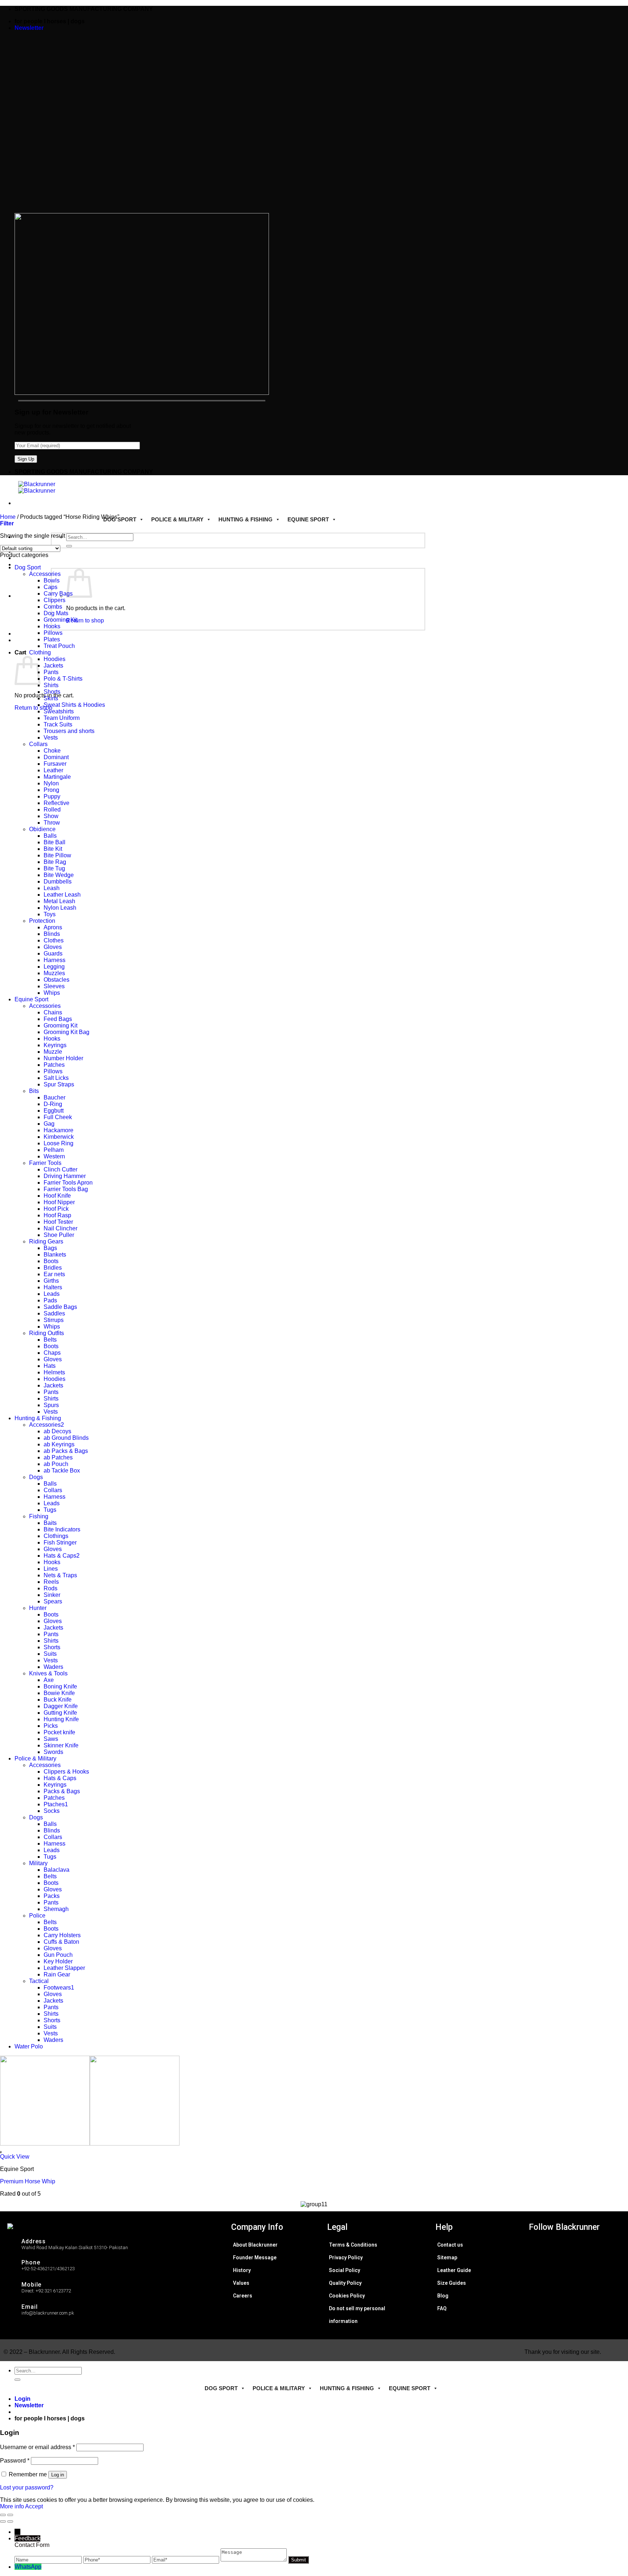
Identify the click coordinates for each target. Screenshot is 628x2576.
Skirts (51, 698)
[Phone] (118, 2559)
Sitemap (447, 2257)
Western (54, 1156)
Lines (51, 1569)
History (242, 2270)
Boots (51, 1261)
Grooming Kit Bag (67, 1032)
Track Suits (58, 724)
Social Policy (345, 2270)
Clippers (55, 600)
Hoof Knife (57, 1196)
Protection (42, 921)
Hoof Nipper (59, 1202)
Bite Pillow (57, 855)
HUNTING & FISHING (245, 519)
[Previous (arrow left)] (3, 2521)
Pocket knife (59, 1732)
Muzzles (54, 973)
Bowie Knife (59, 1693)
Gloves (53, 947)
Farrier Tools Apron (68, 1183)
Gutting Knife (60, 1713)
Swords (53, 1752)
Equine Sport (31, 999)
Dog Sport (28, 567)
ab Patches (58, 1457)
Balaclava (57, 1870)
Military (38, 1863)
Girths (51, 1281)
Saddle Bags (60, 1307)
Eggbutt (54, 1111)
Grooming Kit (61, 620)
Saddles (54, 1313)
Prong (51, 790)
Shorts (52, 692)
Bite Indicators (62, 1529)
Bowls (52, 580)
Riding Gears (46, 1241)
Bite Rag (55, 862)
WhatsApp (28, 2567)
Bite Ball (55, 842)
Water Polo (29, 2046)
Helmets (54, 1372)
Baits (50, 1523)
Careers (243, 2296)
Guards (53, 954)
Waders (53, 1667)
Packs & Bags (62, 1791)
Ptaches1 (56, 1804)
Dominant (56, 757)
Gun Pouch (58, 1955)
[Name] (49, 2559)
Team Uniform (62, 718)
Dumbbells (58, 882)
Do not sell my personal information (357, 2315)
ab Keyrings (59, 1444)
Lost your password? (27, 2487)
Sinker (52, 1595)
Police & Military (35, 1758)
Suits (50, 1654)
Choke (52, 751)
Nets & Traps (60, 1575)
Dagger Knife (61, 1706)
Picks (51, 1726)
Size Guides (452, 2283)
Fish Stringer (60, 1543)
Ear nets (54, 1274)
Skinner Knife (61, 1745)
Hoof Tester (58, 1222)
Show (51, 816)
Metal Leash (59, 901)
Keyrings (55, 1045)
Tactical (39, 1981)
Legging (54, 967)
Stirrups (54, 1320)
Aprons (53, 927)
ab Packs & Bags (66, 1451)
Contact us (450, 2245)
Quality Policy (345, 2283)
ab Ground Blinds (66, 1438)
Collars (38, 744)
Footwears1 (59, 1988)
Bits (34, 1091)
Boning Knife (60, 1686)
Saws (51, 1739)
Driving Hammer (65, 1176)
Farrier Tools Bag (66, 1189)
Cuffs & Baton (61, 1942)
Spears (53, 1601)
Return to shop (85, 620)
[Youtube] (582, 2287)
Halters (53, 1287)
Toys (50, 914)
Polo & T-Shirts (63, 679)
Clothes (54, 940)
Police (37, 1916)
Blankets (55, 1255)
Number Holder (63, 1058)
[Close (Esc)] (3, 2515)
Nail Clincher (61, 1228)
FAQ (442, 2308)
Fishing (39, 1516)
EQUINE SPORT (308, 519)
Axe (49, 1680)
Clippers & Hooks (66, 1772)
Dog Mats (56, 613)
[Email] (186, 2559)
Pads (50, 1300)
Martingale (57, 777)
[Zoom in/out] (10, 2515)
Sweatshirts (59, 711)
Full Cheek (58, 1117)
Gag (49, 1124)
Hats (50, 1366)
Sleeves (54, 986)
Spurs (51, 1405)
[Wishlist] (1, 2152)
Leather (53, 770)
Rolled (52, 810)
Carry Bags (58, 594)
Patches (54, 1065)
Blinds (52, 934)
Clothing (40, 652)
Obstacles (57, 980)
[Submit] (69, 546)
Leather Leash (62, 895)
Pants (51, 672)
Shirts (51, 685)
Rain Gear (57, 1974)
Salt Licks (56, 1078)
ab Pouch (56, 1464)
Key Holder (58, 1961)
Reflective (57, 803)
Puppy (52, 796)
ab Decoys (57, 1431)
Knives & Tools (48, 1673)
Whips (52, 993)
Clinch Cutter (61, 1169)
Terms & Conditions (353, 2245)
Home (8, 517)
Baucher (55, 1097)
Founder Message (255, 2257)
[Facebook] (582, 2250)
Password (15, 2461)
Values (241, 2283)
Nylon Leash (60, 908)
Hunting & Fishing (38, 1418)
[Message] (254, 2559)
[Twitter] (582, 2262)
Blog (443, 2296)
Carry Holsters (62, 1935)
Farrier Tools (45, 1163)
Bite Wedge (59, 875)
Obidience (42, 829)
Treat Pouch (59, 646)
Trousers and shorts (69, 731)
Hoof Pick (56, 1209)
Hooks (52, 626)
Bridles (53, 1268)
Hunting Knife (61, 1719)
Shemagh (56, 1909)
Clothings (56, 1536)
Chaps (52, 1353)
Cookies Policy (347, 2296)
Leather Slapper (64, 1968)
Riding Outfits (47, 1333)
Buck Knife (58, 1700)
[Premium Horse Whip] (90, 2144)
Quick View (15, 2157)
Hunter (38, 1608)
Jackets (53, 666)
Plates (52, 639)
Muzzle (53, 1052)
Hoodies (55, 659)
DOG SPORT (120, 519)
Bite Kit (53, 849)
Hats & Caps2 (62, 1556)
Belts (50, 1340)
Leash (52, 888)
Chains (53, 1012)
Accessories (45, 574)
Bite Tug (54, 868)
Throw (52, 823)
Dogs (36, 1477)
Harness (55, 960)
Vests (51, 738)
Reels (51, 1582)
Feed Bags (58, 1019)
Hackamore (59, 1130)
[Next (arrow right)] (10, 2521)
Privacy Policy (346, 2257)
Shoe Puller (59, 1235)
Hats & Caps (60, 1778)
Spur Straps (59, 1084)
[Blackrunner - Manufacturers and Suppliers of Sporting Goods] (28, 487)
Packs (52, 1896)
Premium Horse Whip (28, 2181)
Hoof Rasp (57, 1215)
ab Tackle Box (62, 1471)
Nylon (51, 783)
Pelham (54, 1150)
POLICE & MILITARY (177, 519)
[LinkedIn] (582, 2274)
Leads (52, 1294)
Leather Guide (454, 2270)
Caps (51, 587)
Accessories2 (47, 1425)
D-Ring (53, 1104)
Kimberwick (59, 1137)
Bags (50, 1248)
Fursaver (55, 764)
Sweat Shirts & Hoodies (74, 705)
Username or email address (37, 2447)
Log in (58, 2475)
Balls (50, 836)
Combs (53, 607)
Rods (51, 1588)
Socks (52, 1811)
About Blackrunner (255, 2245)
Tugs (50, 1510)
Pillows (53, 633)
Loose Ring (59, 1143)
